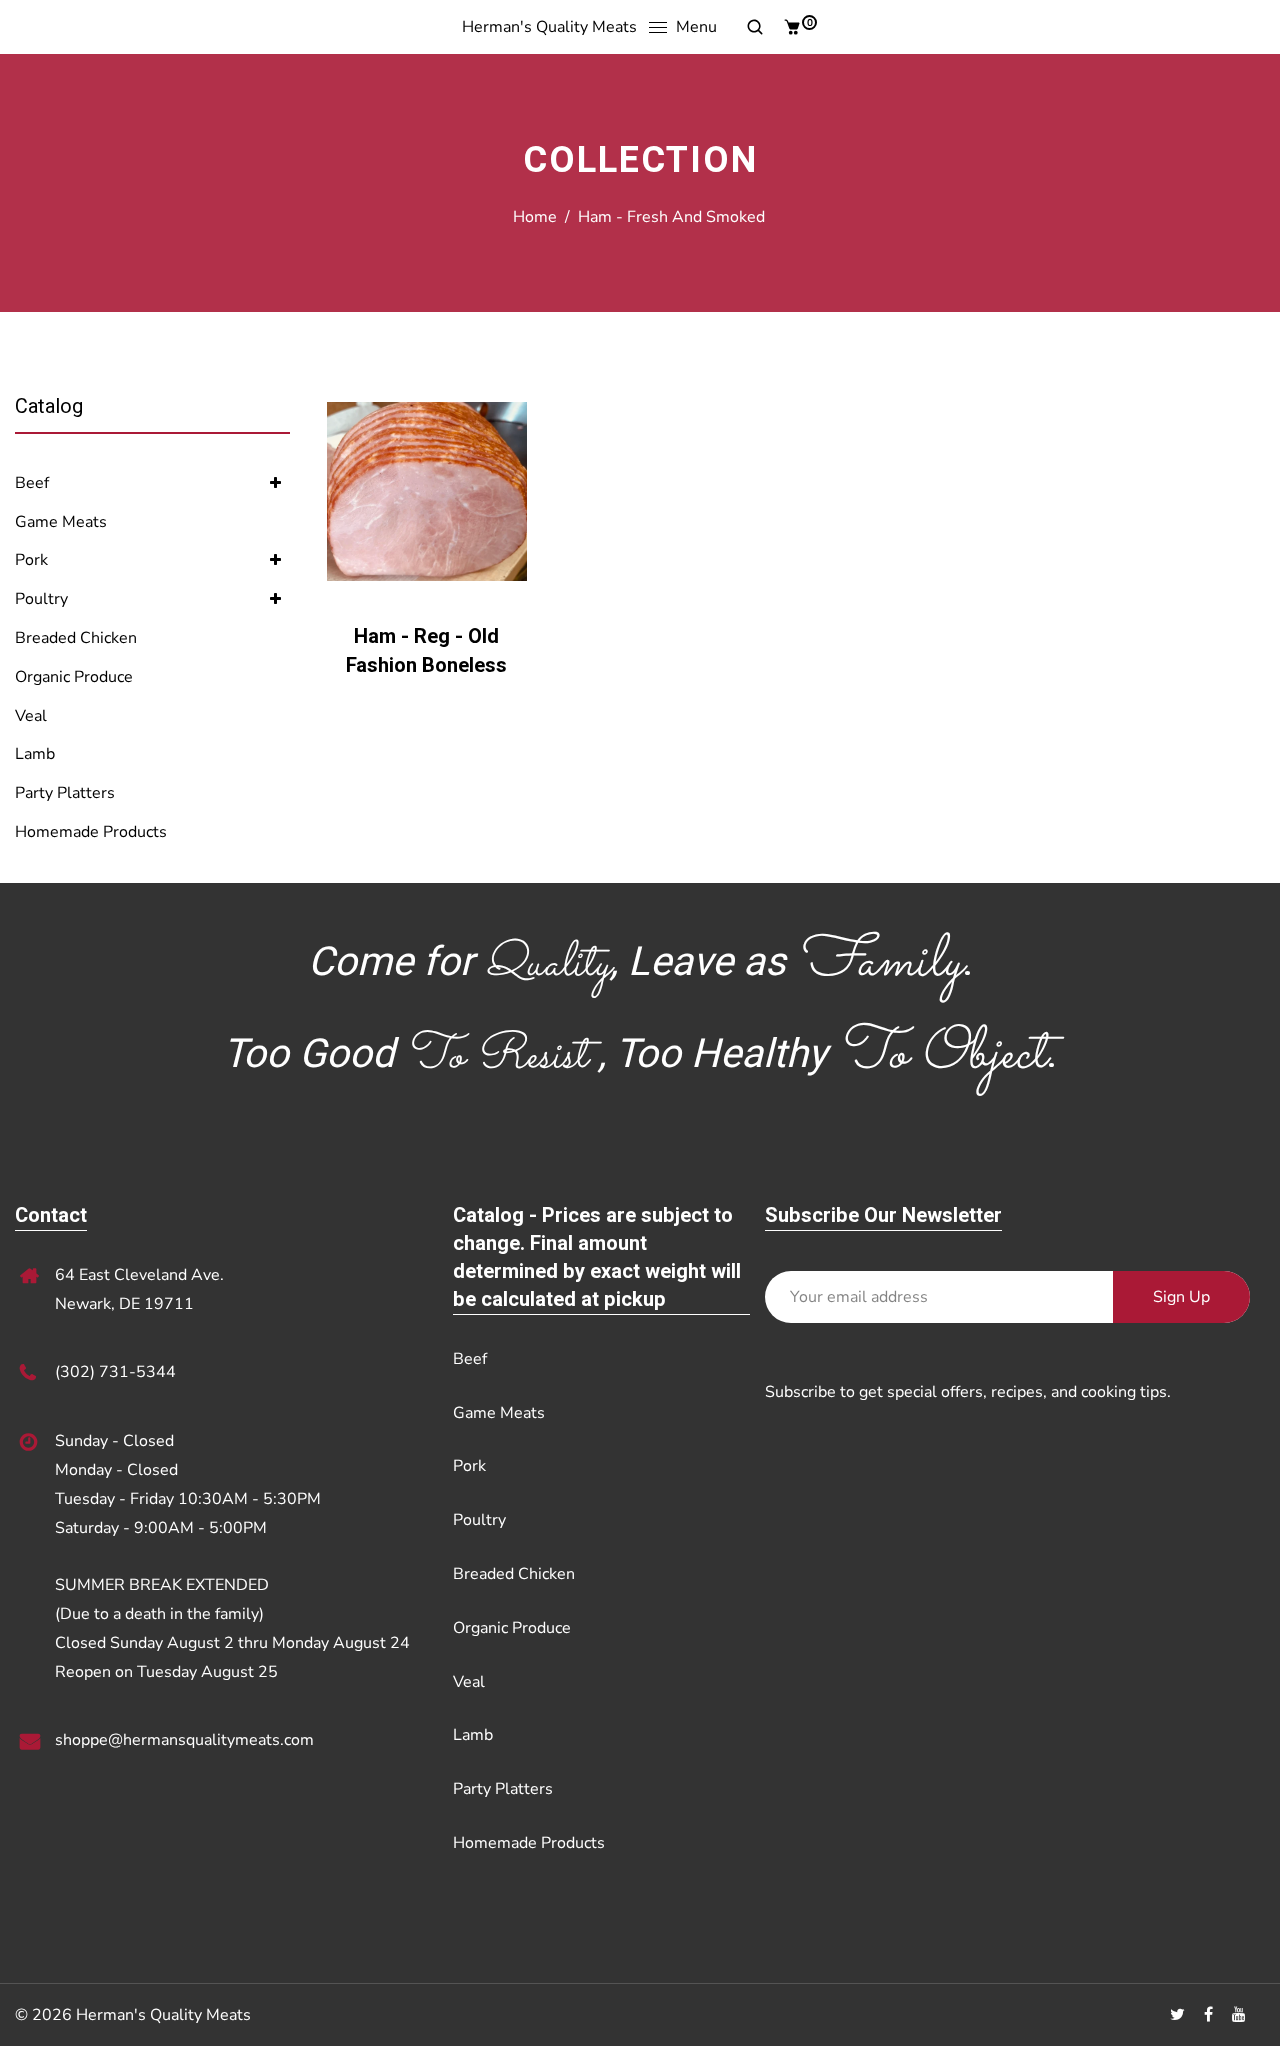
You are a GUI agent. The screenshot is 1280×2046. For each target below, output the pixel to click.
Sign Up (1181, 1297)
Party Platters (65, 793)
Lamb (35, 754)
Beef (32, 483)
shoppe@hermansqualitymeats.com (184, 1740)
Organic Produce (74, 677)
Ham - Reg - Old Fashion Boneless (426, 651)
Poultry (41, 599)
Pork (31, 560)
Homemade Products (91, 832)
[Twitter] (1179, 2015)
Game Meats (61, 522)
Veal (31, 716)
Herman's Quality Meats (549, 27)
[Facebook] (1210, 2015)
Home (535, 217)
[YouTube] (1241, 2015)
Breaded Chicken (76, 638)
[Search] (747, 27)
